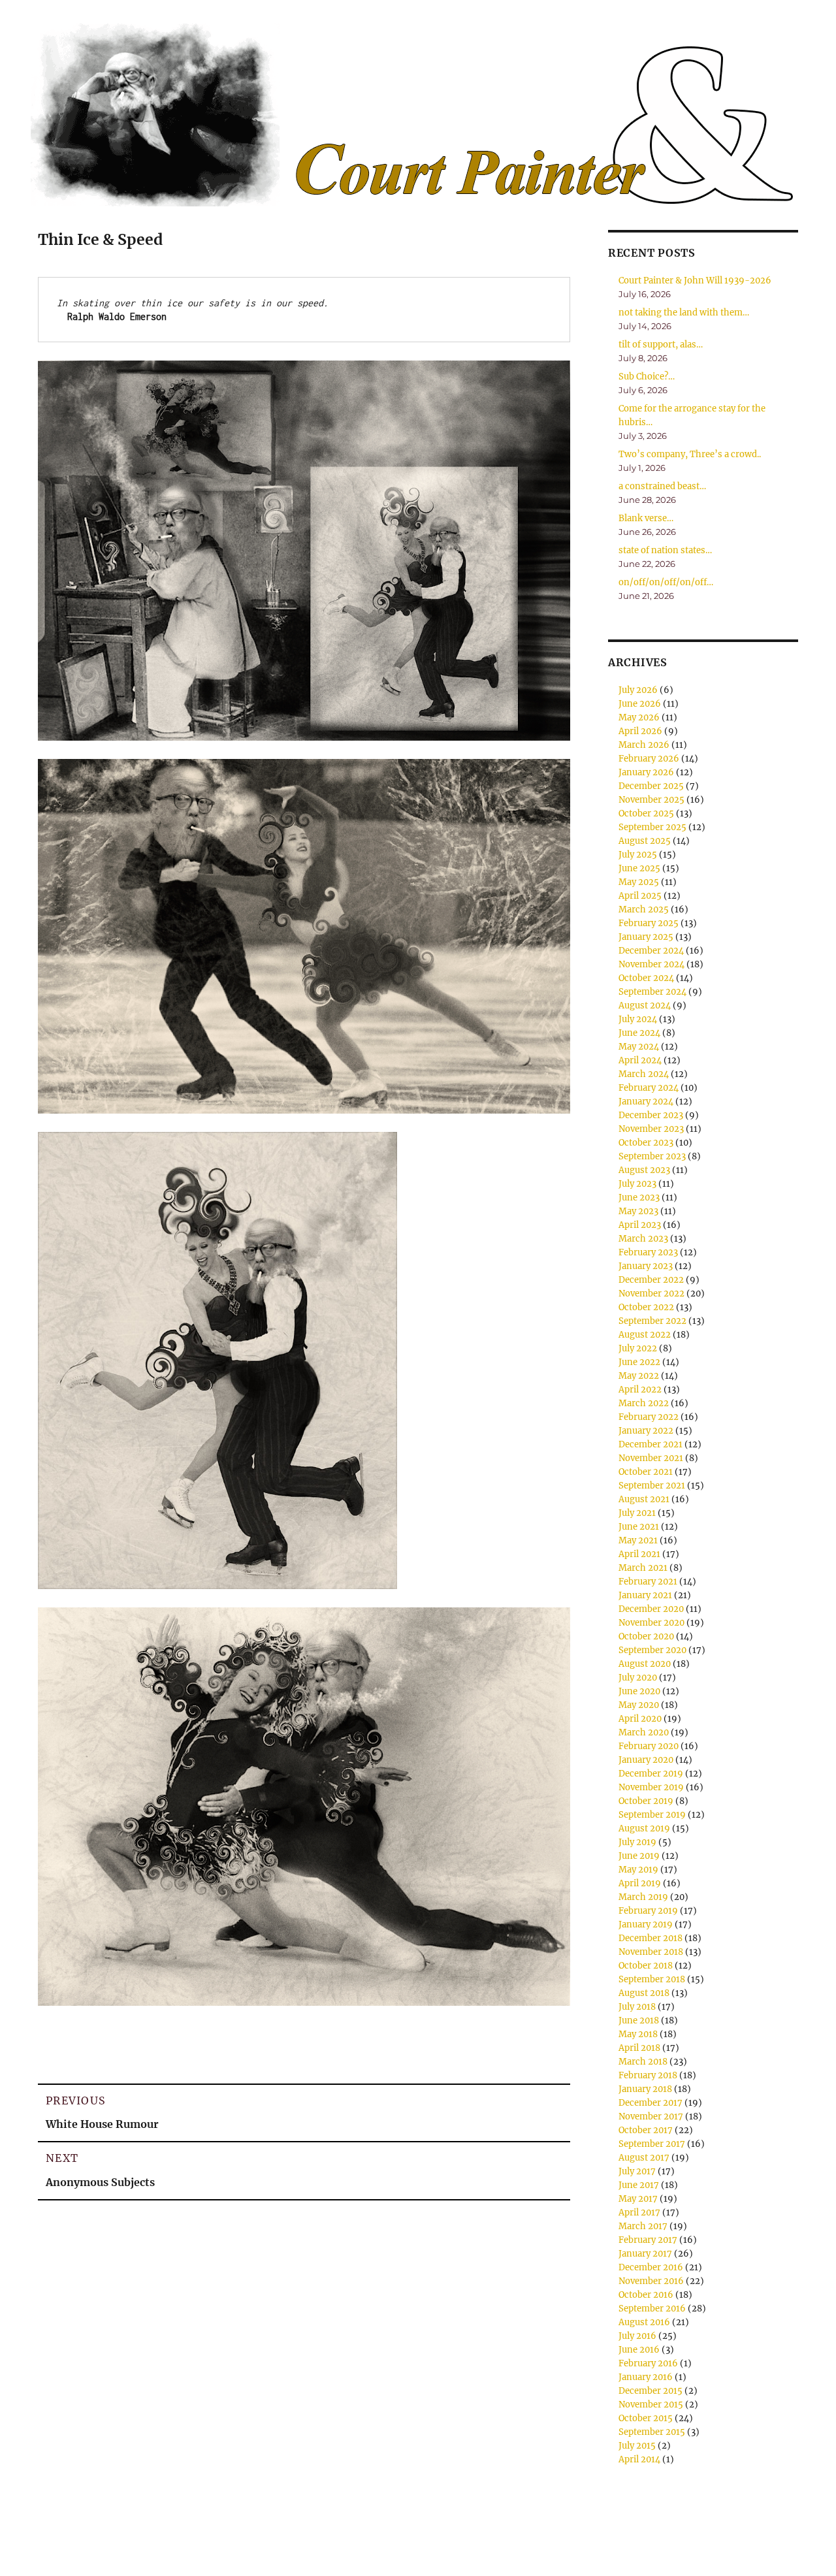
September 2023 (652, 1156)
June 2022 (639, 1362)
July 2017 (637, 2171)
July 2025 (638, 855)
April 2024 (640, 1060)
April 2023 (640, 1225)
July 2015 (637, 2446)
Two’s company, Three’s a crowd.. (690, 454)
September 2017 (652, 2144)
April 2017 (639, 2213)
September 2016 (652, 2309)
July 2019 (637, 1842)
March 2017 (643, 2226)
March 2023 (643, 1239)
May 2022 (639, 1376)
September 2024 (652, 992)
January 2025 (646, 937)
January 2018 (645, 2089)
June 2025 (639, 868)
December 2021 (651, 1444)
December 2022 (651, 1280)
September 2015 (652, 2432)
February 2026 (649, 759)
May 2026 (639, 717)
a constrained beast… (662, 486)
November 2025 (651, 800)
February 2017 (648, 2240)
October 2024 (646, 978)
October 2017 (646, 2130)
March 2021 (643, 1568)
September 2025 (652, 827)
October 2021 (646, 1472)
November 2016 (651, 2281)
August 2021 (644, 1499)
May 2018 (638, 2034)
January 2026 (646, 772)
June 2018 (639, 2021)
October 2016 (646, 2295)
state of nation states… (665, 550)
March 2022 (644, 1403)
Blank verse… (646, 518)
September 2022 (652, 1321)
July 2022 (638, 1348)
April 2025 (640, 896)
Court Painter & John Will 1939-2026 (695, 281)
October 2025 (646, 813)
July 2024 (638, 1019)
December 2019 (651, 1774)
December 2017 (651, 2103)
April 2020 (640, 1719)
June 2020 (639, 1691)
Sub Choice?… (647, 377)
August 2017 (644, 2158)
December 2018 (651, 1938)
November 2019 (651, 1787)
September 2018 (652, 1979)
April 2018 (639, 2048)
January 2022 (646, 1431)
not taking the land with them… (684, 313)
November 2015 (651, 2405)
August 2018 (644, 1993)
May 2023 (638, 1211)
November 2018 (651, 1952)
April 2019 (640, 1883)
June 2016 (639, 2350)
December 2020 (651, 1609)
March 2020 (644, 1732)
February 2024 (649, 1088)
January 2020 (646, 1760)
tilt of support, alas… (661, 345)
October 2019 (646, 1801)
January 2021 (645, 1595)
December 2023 (651, 1115)
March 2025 (644, 910)
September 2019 (652, 1815)
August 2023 (644, 1170)
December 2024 (651, 951)
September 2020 (652, 1650)
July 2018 (637, 2007)
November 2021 (651, 1458)
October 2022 (646, 1307)
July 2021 (637, 1513)
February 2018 (648, 2075)
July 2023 (637, 1184)
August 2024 (645, 1006)
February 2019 (648, 1911)
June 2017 (639, 2185)
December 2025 (651, 786)
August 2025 (645, 841)
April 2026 (640, 731)
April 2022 (640, 1390)
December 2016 (651, 2267)
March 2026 (644, 745)
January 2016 (646, 2377)
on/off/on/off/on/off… (666, 582)
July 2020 (638, 1678)
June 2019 (639, 1856)
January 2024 (646, 1102)
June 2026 (640, 704)
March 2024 (644, 1074)
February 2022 (649, 1417)
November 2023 (651, 1129)
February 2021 (648, 1582)
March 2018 (643, 2062)
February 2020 (649, 1746)
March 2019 (643, 1897)
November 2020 (651, 1623)
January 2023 (646, 1266)
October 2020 (646, 1636)
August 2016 (644, 2322)
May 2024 (639, 1047)
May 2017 (638, 2199)
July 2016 (637, 2336)
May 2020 (639, 1705)
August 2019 (644, 1828)
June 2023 (639, 1198)
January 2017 (645, 2254)
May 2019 (638, 1870)
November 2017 (651, 2117)
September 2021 (652, 1486)
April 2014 (639, 2459)
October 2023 (646, 1143)
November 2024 (651, 964)
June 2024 (639, 1033)
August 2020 (645, 1664)
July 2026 (638, 690)
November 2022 (651, 1294)
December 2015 (651, 2391)
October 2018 (646, 1966)
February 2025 (649, 923)
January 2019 (646, 1924)
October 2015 (646, 2418)
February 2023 (648, 1252)
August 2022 (645, 1335)
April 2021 (639, 1554)
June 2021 (639, 1527)
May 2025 (639, 882)
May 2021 (638, 1540)
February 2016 (648, 2363)
